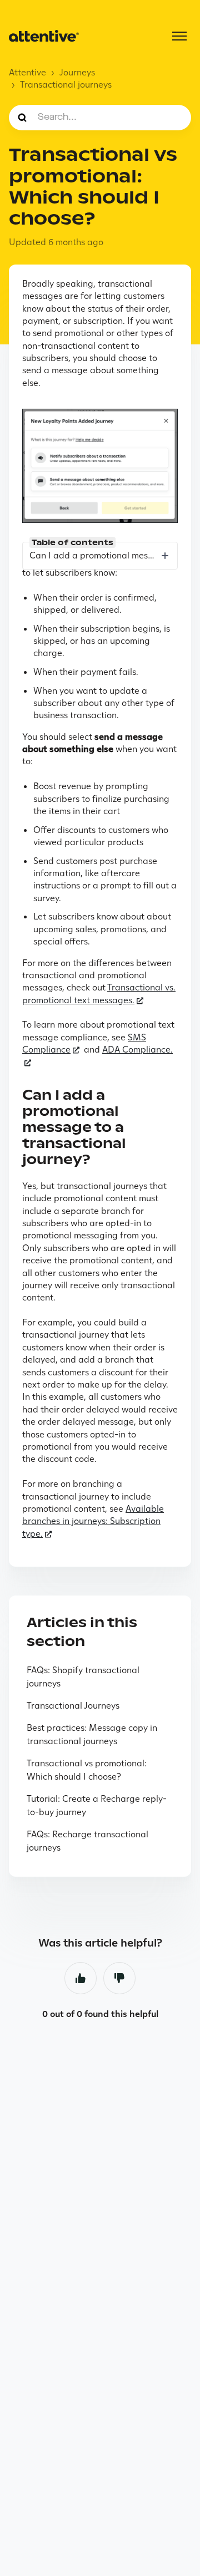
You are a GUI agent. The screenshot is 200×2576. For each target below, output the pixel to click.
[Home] (44, 36)
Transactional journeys (66, 85)
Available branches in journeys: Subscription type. (93, 1521)
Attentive (27, 72)
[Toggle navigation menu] (179, 36)
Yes (81, 1978)
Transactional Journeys (73, 1706)
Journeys (77, 72)
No (119, 1978)
